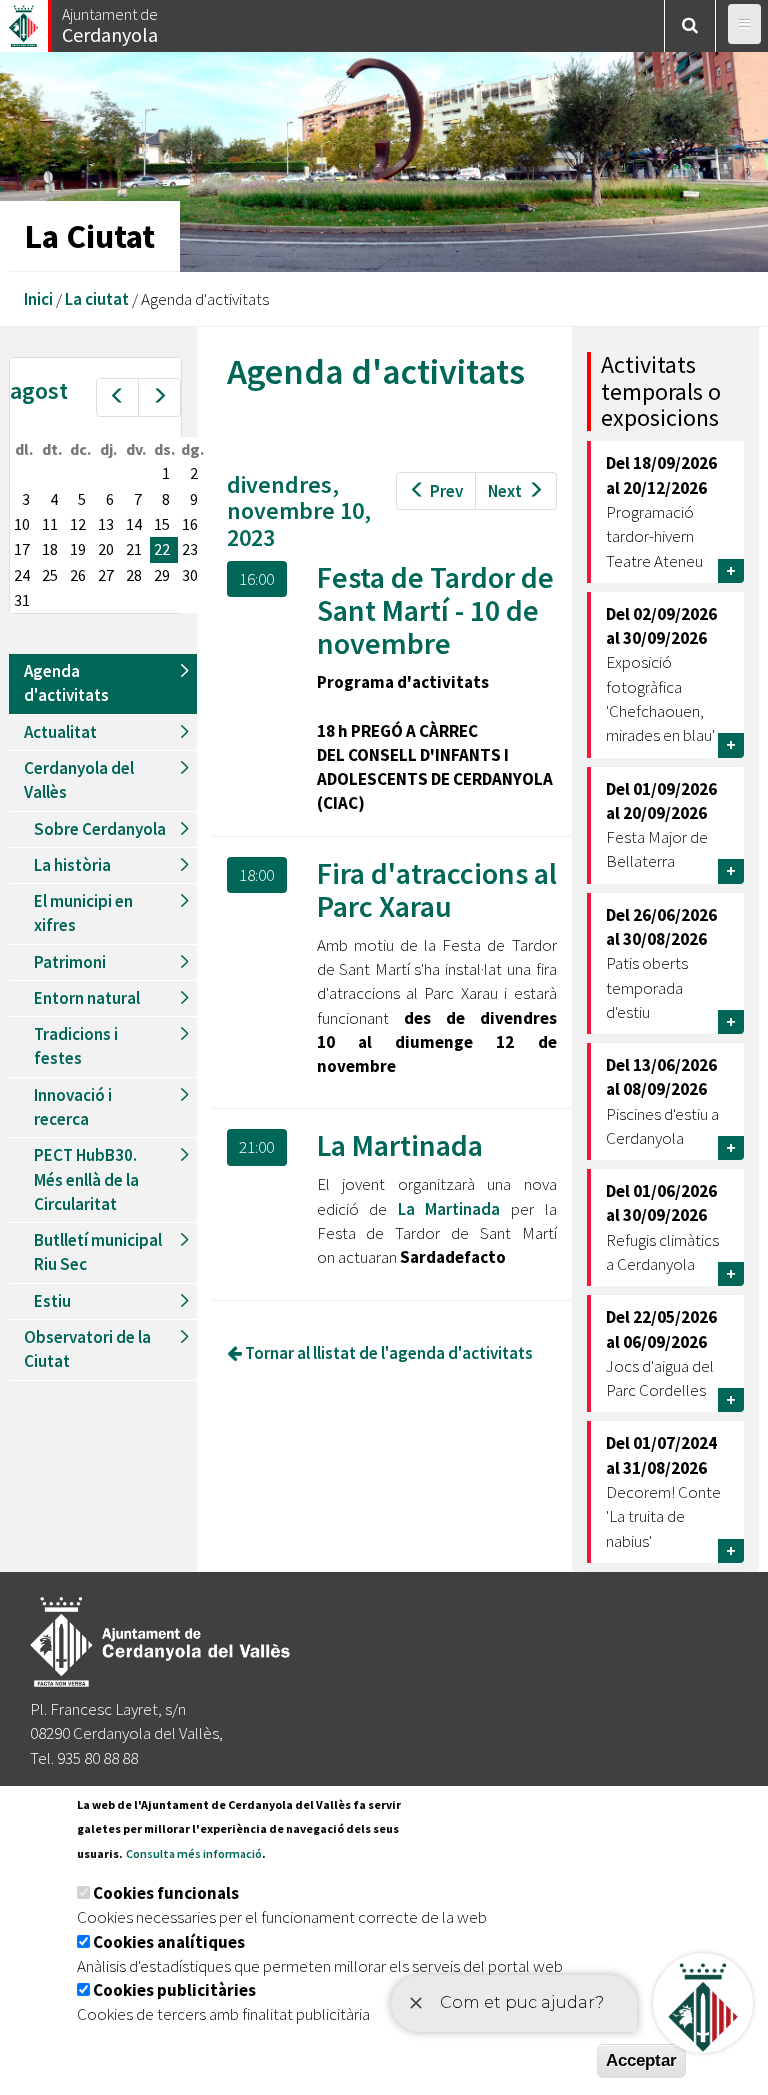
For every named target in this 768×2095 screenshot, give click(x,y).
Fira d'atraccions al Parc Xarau (437, 889)
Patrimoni (70, 962)
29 (162, 575)
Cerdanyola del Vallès (79, 780)
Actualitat (60, 732)
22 (162, 549)
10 (22, 524)
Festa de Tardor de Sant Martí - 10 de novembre (435, 610)
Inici (38, 299)
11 (50, 524)
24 (22, 575)
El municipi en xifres (83, 913)
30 (190, 575)
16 (190, 524)
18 (50, 549)
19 (78, 549)
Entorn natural (87, 998)
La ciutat (97, 299)
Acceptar (641, 2060)
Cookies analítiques (169, 1942)
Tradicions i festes (76, 1046)
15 (162, 524)
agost (39, 390)
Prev (446, 491)
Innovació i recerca (73, 1107)
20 (106, 549)
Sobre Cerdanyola (100, 829)
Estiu (52, 1301)
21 (134, 549)
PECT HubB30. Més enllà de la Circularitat (86, 1179)
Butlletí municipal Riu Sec (98, 1252)
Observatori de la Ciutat (87, 1349)
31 (22, 600)
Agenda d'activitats (66, 683)
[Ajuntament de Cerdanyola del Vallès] (25, 20)
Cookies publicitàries (174, 1990)
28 (134, 575)
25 (50, 575)
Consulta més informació (194, 1853)
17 (22, 549)
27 (106, 575)
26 (78, 575)
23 (190, 549)
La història (72, 865)
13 (106, 524)
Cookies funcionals (166, 1893)
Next (505, 491)
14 (134, 524)
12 (78, 524)
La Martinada (400, 1145)
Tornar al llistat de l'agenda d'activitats (387, 1353)
